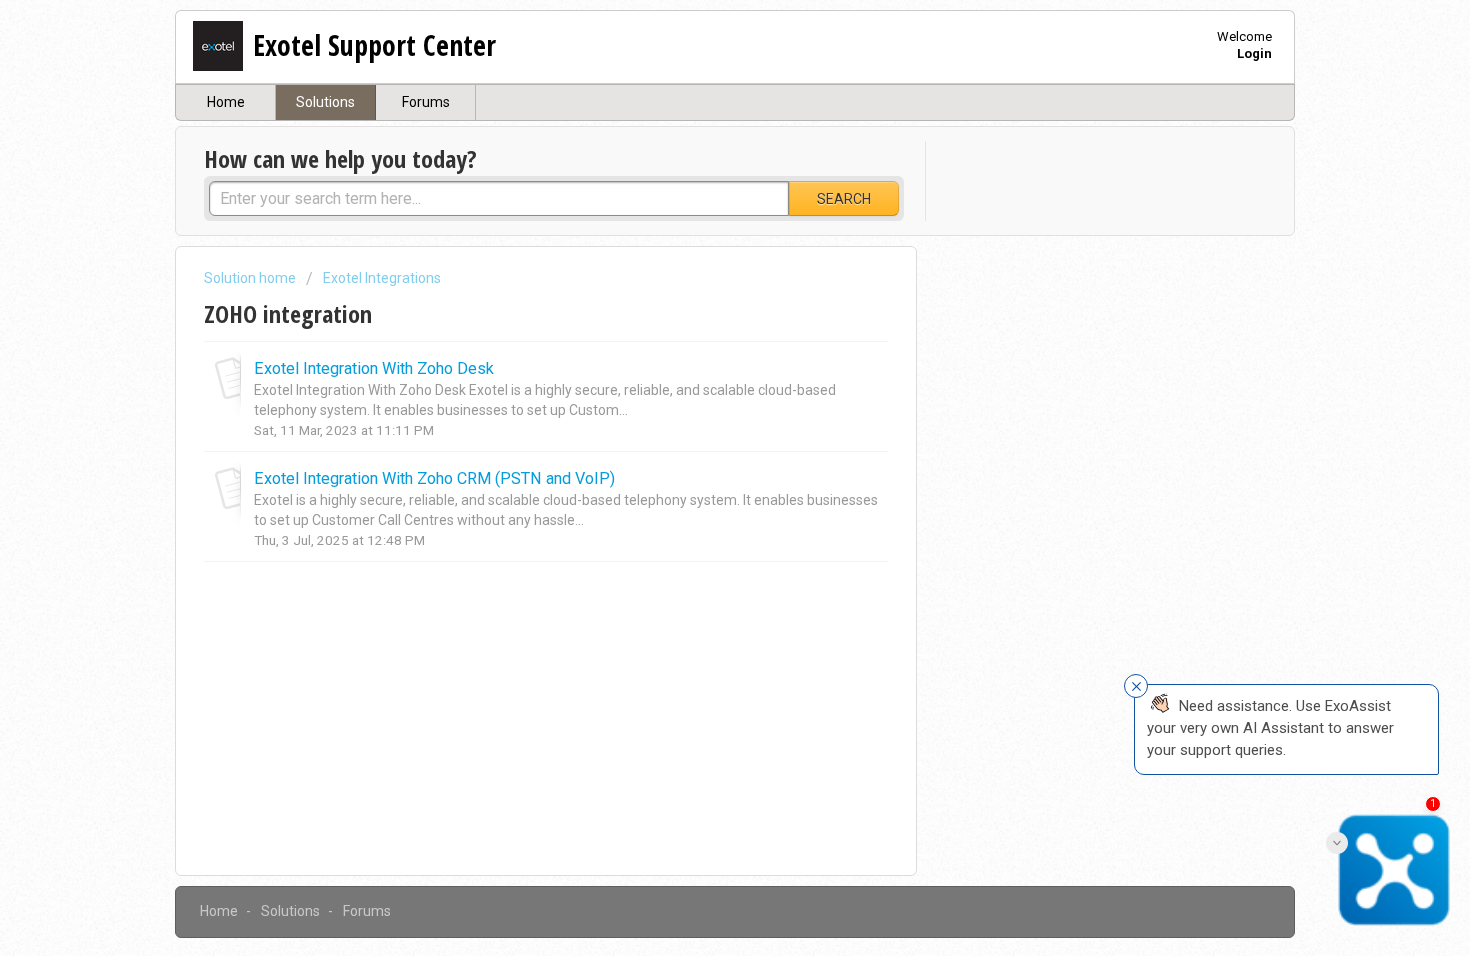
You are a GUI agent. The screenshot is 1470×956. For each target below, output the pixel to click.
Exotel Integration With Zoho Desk (374, 368)
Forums (426, 102)
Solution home (251, 278)
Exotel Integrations (382, 278)
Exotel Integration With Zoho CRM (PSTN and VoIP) (434, 478)
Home (226, 102)
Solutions (325, 102)
